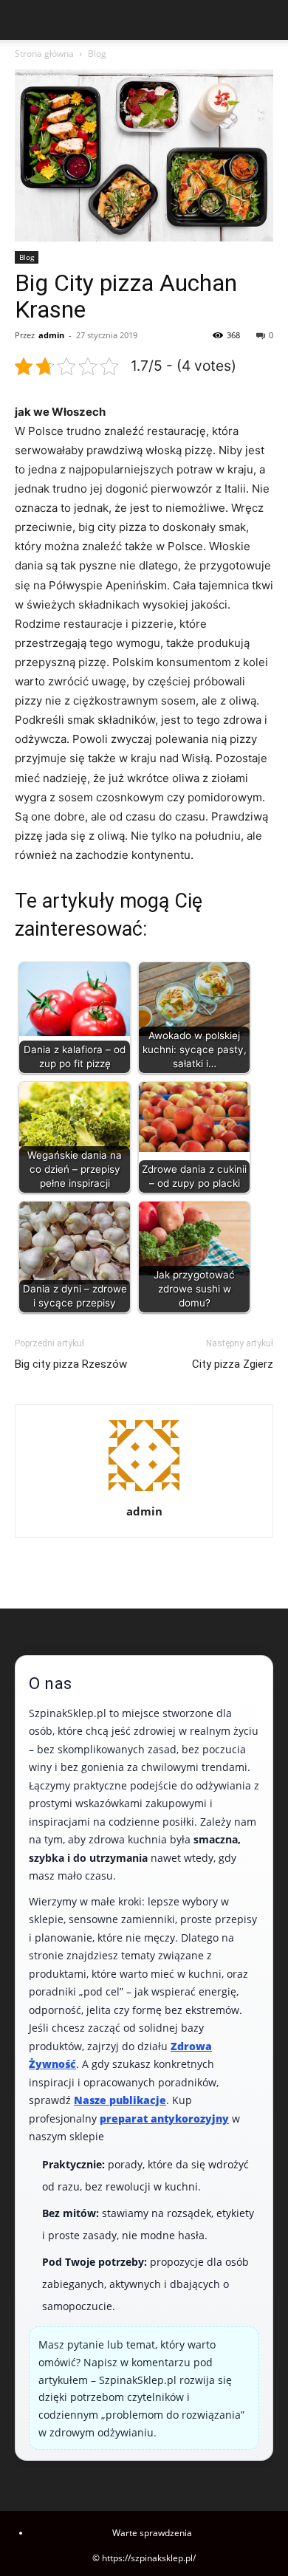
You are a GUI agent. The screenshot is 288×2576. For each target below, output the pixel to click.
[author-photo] (144, 1491)
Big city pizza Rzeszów (71, 1364)
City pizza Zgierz (233, 1364)
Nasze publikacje (120, 2100)
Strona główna (44, 54)
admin (51, 335)
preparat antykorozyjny (164, 2118)
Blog (97, 54)
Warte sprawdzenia (152, 2533)
